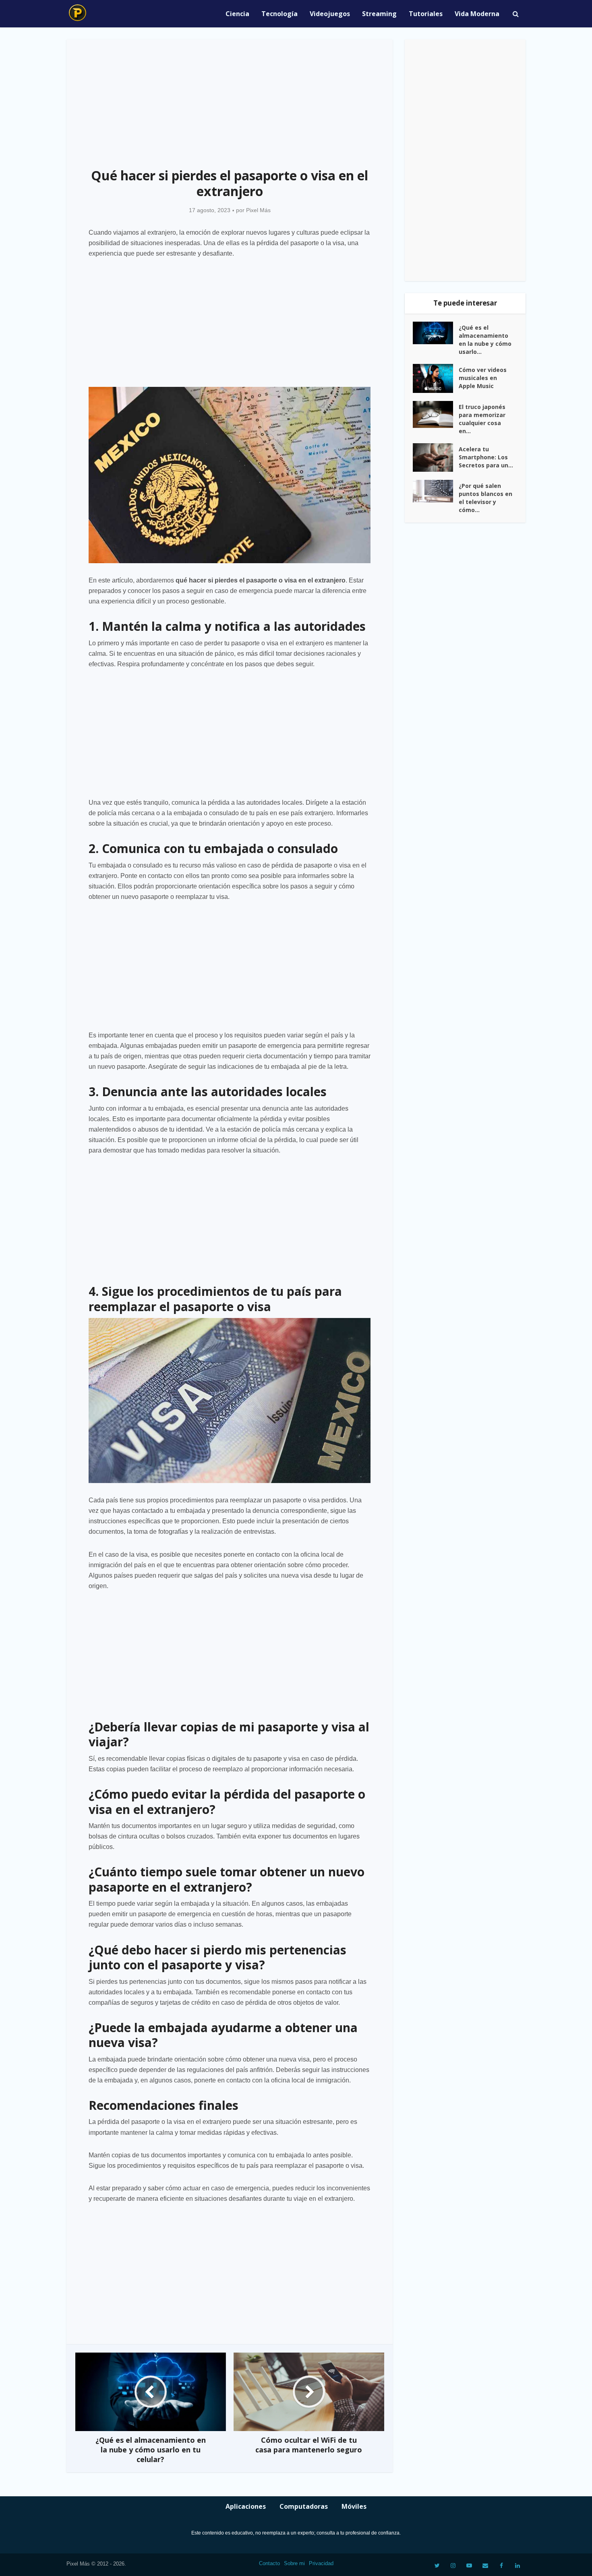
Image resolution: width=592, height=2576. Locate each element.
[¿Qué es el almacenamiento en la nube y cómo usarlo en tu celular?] (436, 333)
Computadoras (304, 2506)
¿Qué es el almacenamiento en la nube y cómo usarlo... (485, 340)
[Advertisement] (230, 99)
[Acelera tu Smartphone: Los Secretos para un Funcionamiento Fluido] (436, 458)
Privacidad (321, 2563)
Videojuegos (330, 14)
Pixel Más (258, 210)
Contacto (269, 2563)
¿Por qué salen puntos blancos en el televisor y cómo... (485, 498)
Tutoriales (426, 14)
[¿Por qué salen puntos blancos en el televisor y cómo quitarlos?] (436, 491)
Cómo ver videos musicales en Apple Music (483, 378)
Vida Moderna (477, 14)
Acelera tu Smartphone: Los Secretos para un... (486, 457)
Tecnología (279, 14)
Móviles (354, 2506)
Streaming (379, 14)
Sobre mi (294, 2563)
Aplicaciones (246, 2506)
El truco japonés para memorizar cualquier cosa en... (482, 419)
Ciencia (237, 14)
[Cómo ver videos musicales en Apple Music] (436, 379)
